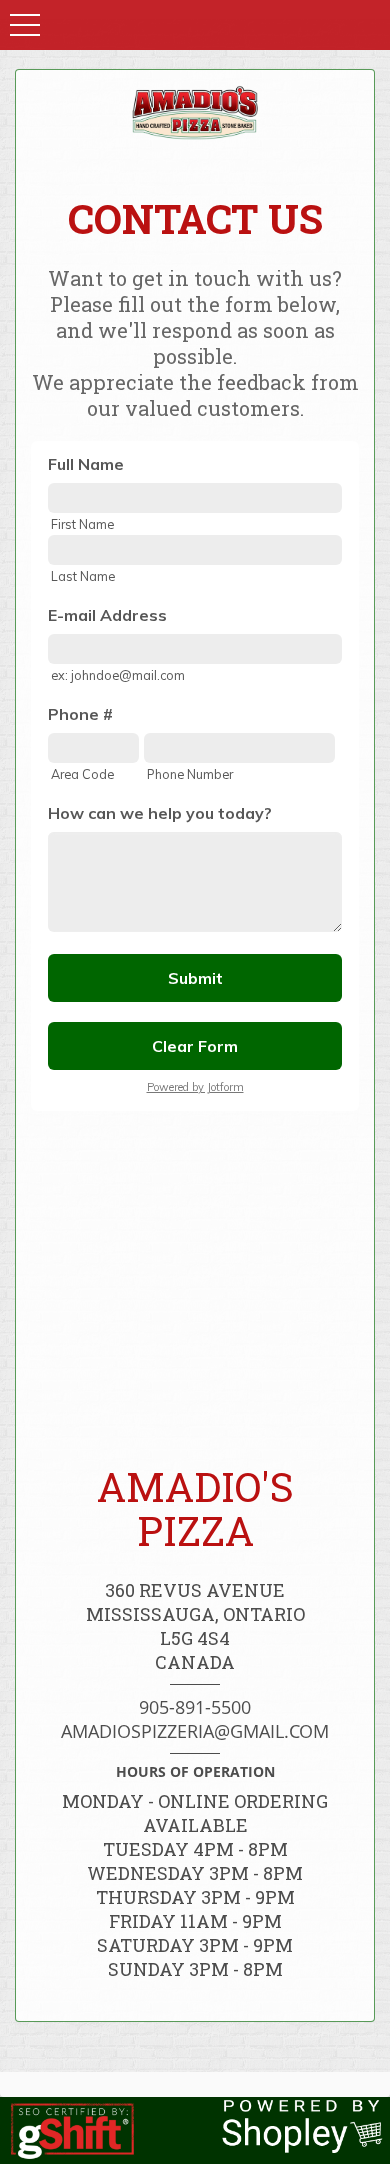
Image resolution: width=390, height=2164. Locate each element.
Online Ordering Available (236, 1813)
